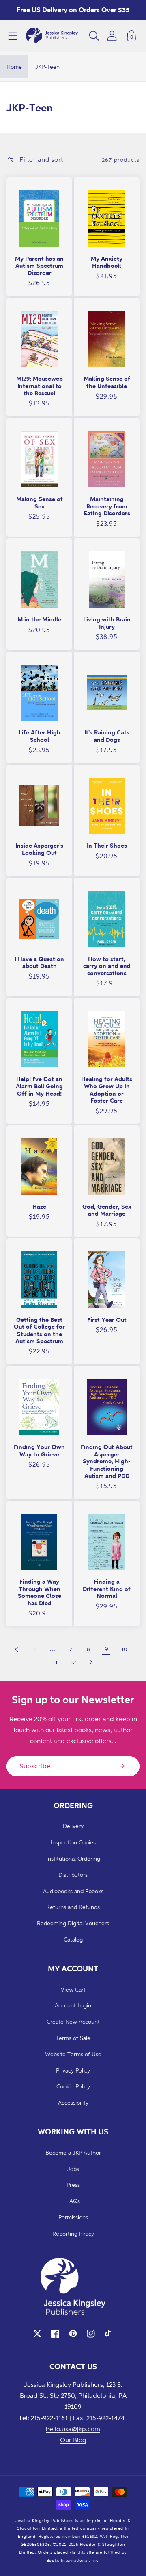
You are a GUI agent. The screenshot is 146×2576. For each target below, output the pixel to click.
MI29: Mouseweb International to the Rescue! (40, 386)
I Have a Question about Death (39, 962)
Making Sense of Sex (40, 502)
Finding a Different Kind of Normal (107, 1589)
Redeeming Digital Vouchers (73, 1923)
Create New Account (73, 2021)
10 (124, 1649)
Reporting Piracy (73, 2233)
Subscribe (35, 1766)
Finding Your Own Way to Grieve (39, 1450)
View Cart (73, 1989)
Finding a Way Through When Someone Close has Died (40, 1592)
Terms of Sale (73, 2038)
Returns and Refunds (73, 1907)
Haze (39, 1206)
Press (73, 2185)
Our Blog (73, 2440)
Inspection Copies (73, 1842)
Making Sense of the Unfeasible (107, 382)
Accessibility (73, 2102)
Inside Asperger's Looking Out (39, 849)
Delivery (73, 1826)
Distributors (73, 1875)
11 (55, 1662)
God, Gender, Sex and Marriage (107, 1210)
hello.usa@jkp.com (73, 2429)
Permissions (73, 2217)
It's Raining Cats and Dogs (107, 736)
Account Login (73, 2005)
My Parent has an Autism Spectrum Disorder (39, 266)
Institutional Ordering (73, 1858)
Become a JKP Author (73, 2152)
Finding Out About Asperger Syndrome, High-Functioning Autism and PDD (107, 1461)
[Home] (52, 36)
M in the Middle (39, 619)
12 (73, 1662)
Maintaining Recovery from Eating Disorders (107, 506)
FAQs (73, 2201)
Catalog (73, 1939)
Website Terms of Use (73, 2054)
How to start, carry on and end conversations (107, 966)
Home (14, 66)
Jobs (73, 2169)
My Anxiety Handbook (107, 262)
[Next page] (91, 1662)
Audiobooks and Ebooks (73, 1891)
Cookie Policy (73, 2086)
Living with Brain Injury (107, 623)
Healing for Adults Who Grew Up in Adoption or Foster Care (107, 1090)
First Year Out (107, 1320)
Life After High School (40, 736)
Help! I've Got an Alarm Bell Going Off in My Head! (39, 1086)
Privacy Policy (73, 2070)
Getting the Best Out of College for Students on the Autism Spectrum (39, 1330)
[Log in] (112, 36)
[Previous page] (17, 1649)
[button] (13, 36)
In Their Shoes (107, 845)
